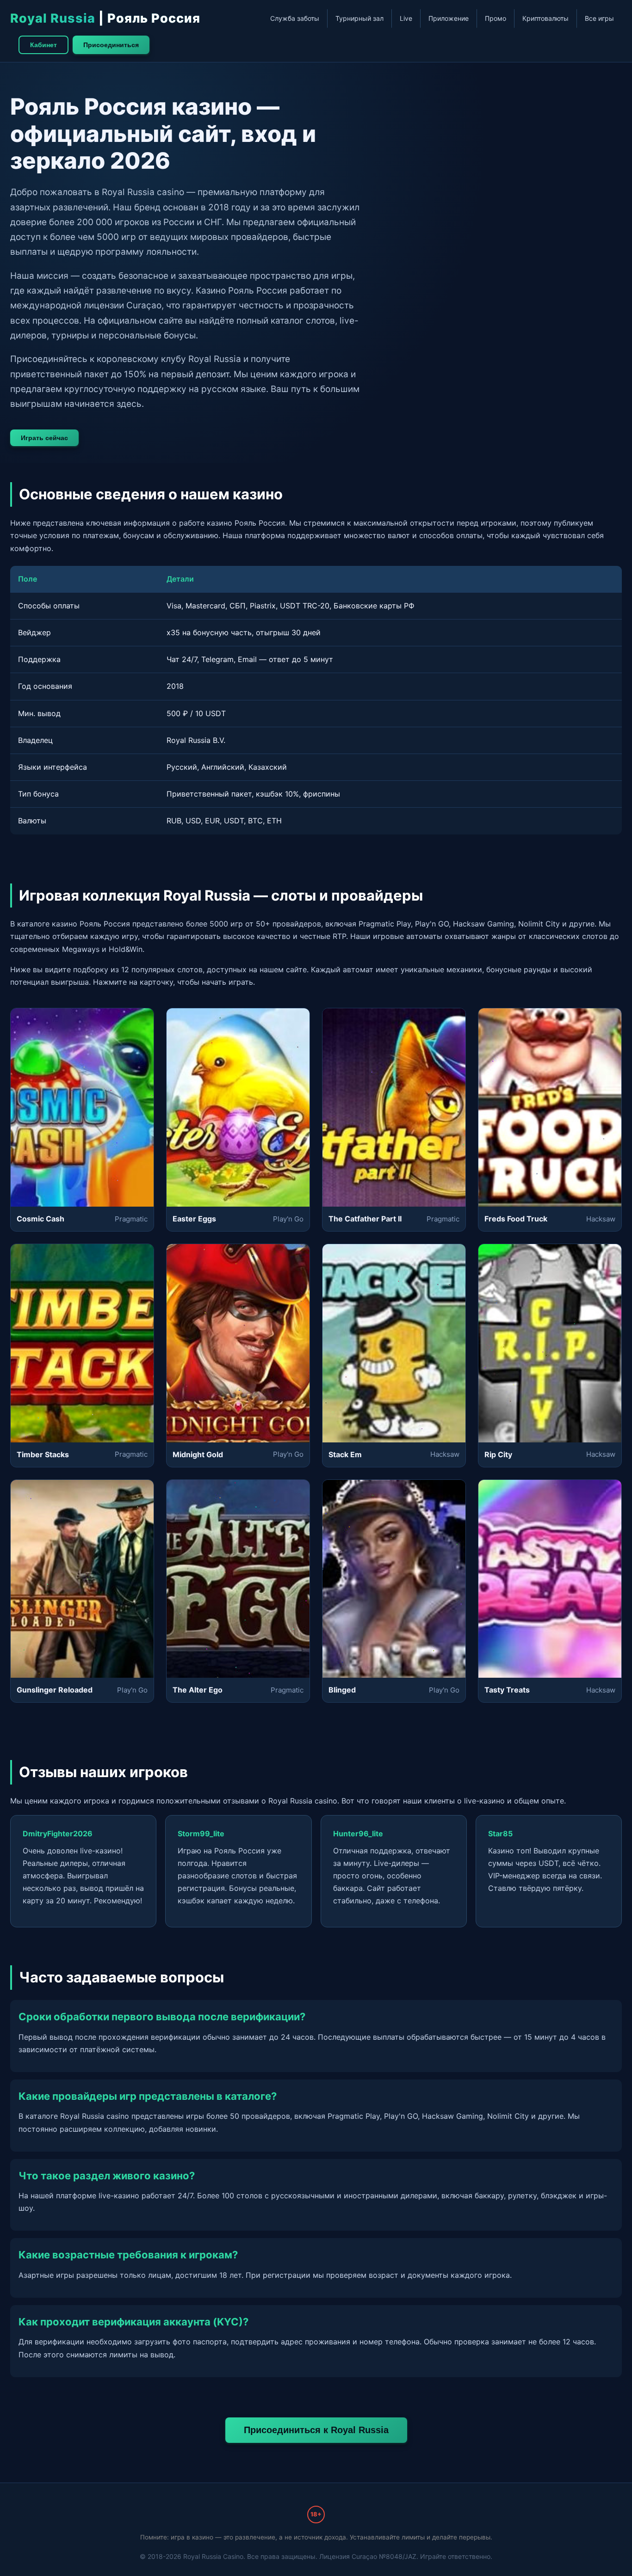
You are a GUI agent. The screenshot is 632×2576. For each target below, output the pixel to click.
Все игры (599, 18)
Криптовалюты (545, 18)
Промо (496, 18)
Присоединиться (111, 45)
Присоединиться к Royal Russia (316, 2430)
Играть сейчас (44, 438)
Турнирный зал (359, 18)
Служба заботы (295, 18)
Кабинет (43, 45)
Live (406, 18)
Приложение (449, 18)
